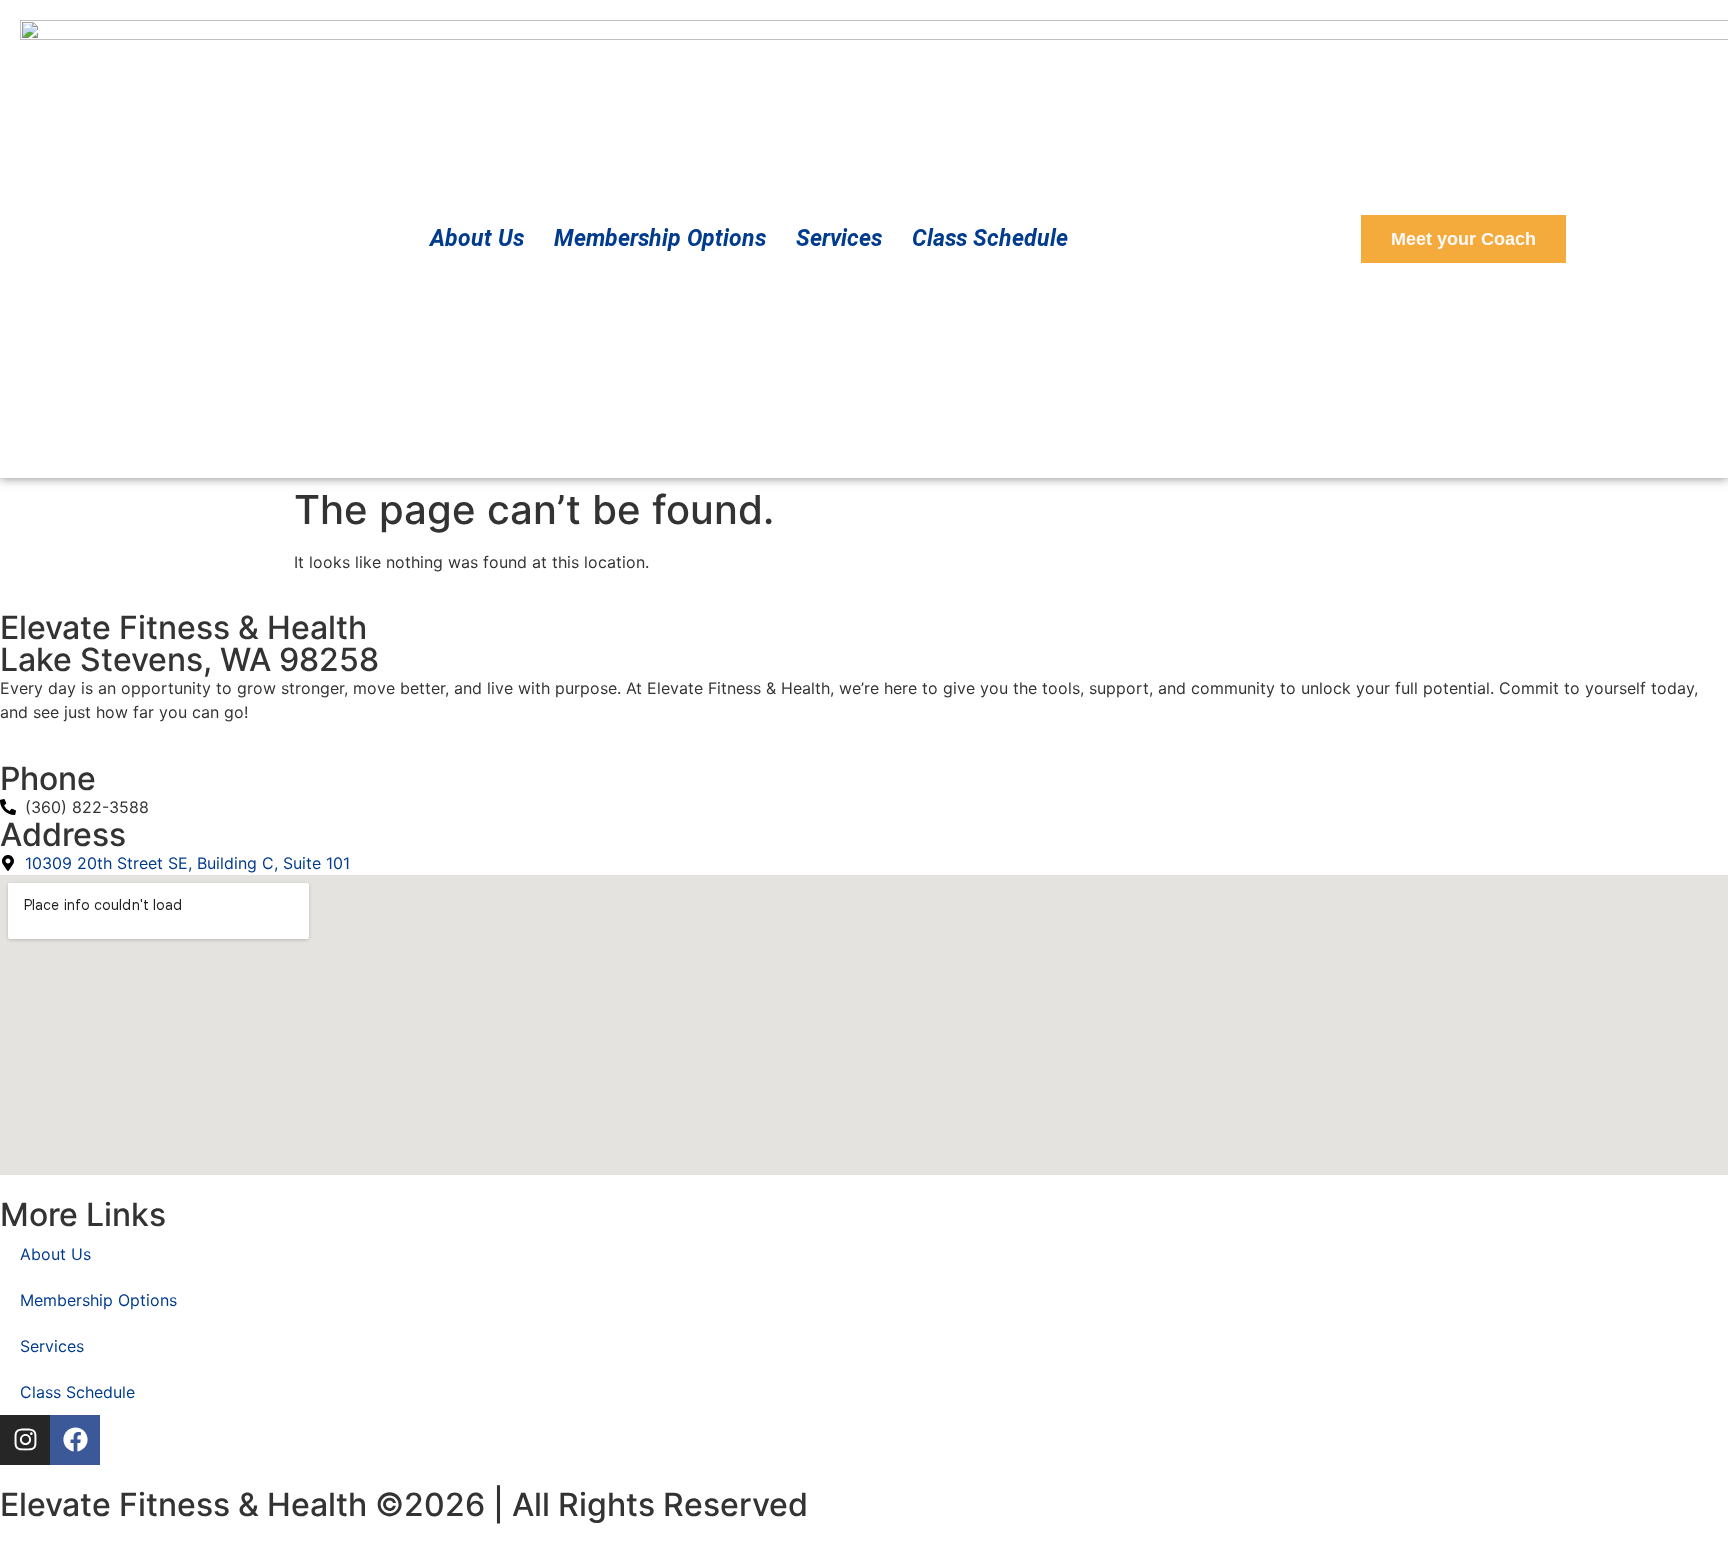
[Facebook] (75, 1440)
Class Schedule (990, 238)
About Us (477, 238)
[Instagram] (25, 1440)
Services (839, 238)
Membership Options (660, 238)
